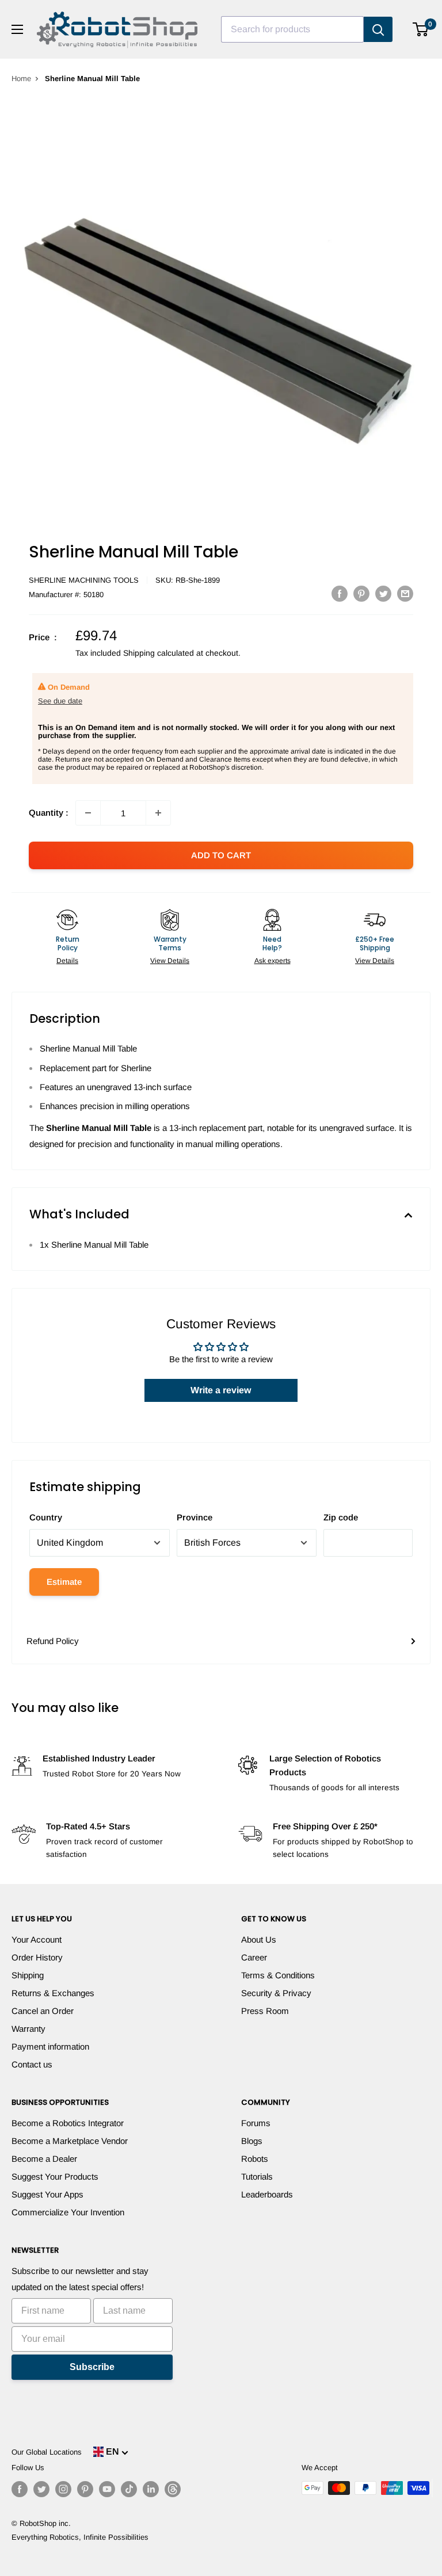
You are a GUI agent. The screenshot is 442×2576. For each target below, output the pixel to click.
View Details (170, 961)
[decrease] (88, 813)
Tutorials (257, 2176)
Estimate (64, 1582)
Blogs (252, 2141)
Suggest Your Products (55, 2176)
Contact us (32, 2064)
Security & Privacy (276, 1993)
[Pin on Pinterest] (361, 593)
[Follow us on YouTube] (107, 2489)
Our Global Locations (47, 2452)
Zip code (341, 1517)
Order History (37, 1957)
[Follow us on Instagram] (63, 2489)
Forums (256, 2123)
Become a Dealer (44, 2159)
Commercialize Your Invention (68, 2212)
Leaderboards (267, 2194)
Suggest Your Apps (47, 2194)
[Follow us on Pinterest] (85, 2489)
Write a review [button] (221, 1390)
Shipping (28, 1975)
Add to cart (221, 855)
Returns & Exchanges (53, 1993)
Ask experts (273, 961)
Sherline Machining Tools (84, 580)
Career (254, 1957)
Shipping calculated (159, 653)
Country (46, 1517)
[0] (421, 29)
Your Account (37, 1939)
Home (21, 79)
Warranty (28, 2029)
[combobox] (292, 29)
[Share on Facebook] (340, 593)
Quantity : (49, 813)
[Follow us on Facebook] (20, 2489)
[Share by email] (405, 593)
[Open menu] (17, 29)
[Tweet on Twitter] (383, 593)
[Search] (378, 29)
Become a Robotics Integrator (68, 2123)
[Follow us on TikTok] (129, 2489)
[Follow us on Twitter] (41, 2489)
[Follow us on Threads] (173, 2489)
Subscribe (92, 2367)
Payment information (50, 2046)
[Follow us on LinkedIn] (151, 2489)
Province (195, 1517)
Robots (255, 2159)
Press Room (265, 2011)
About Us (259, 1939)
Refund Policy (53, 1641)
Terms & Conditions (278, 1975)
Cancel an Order (43, 2011)
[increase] (158, 813)
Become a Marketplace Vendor (70, 2141)
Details (67, 961)
